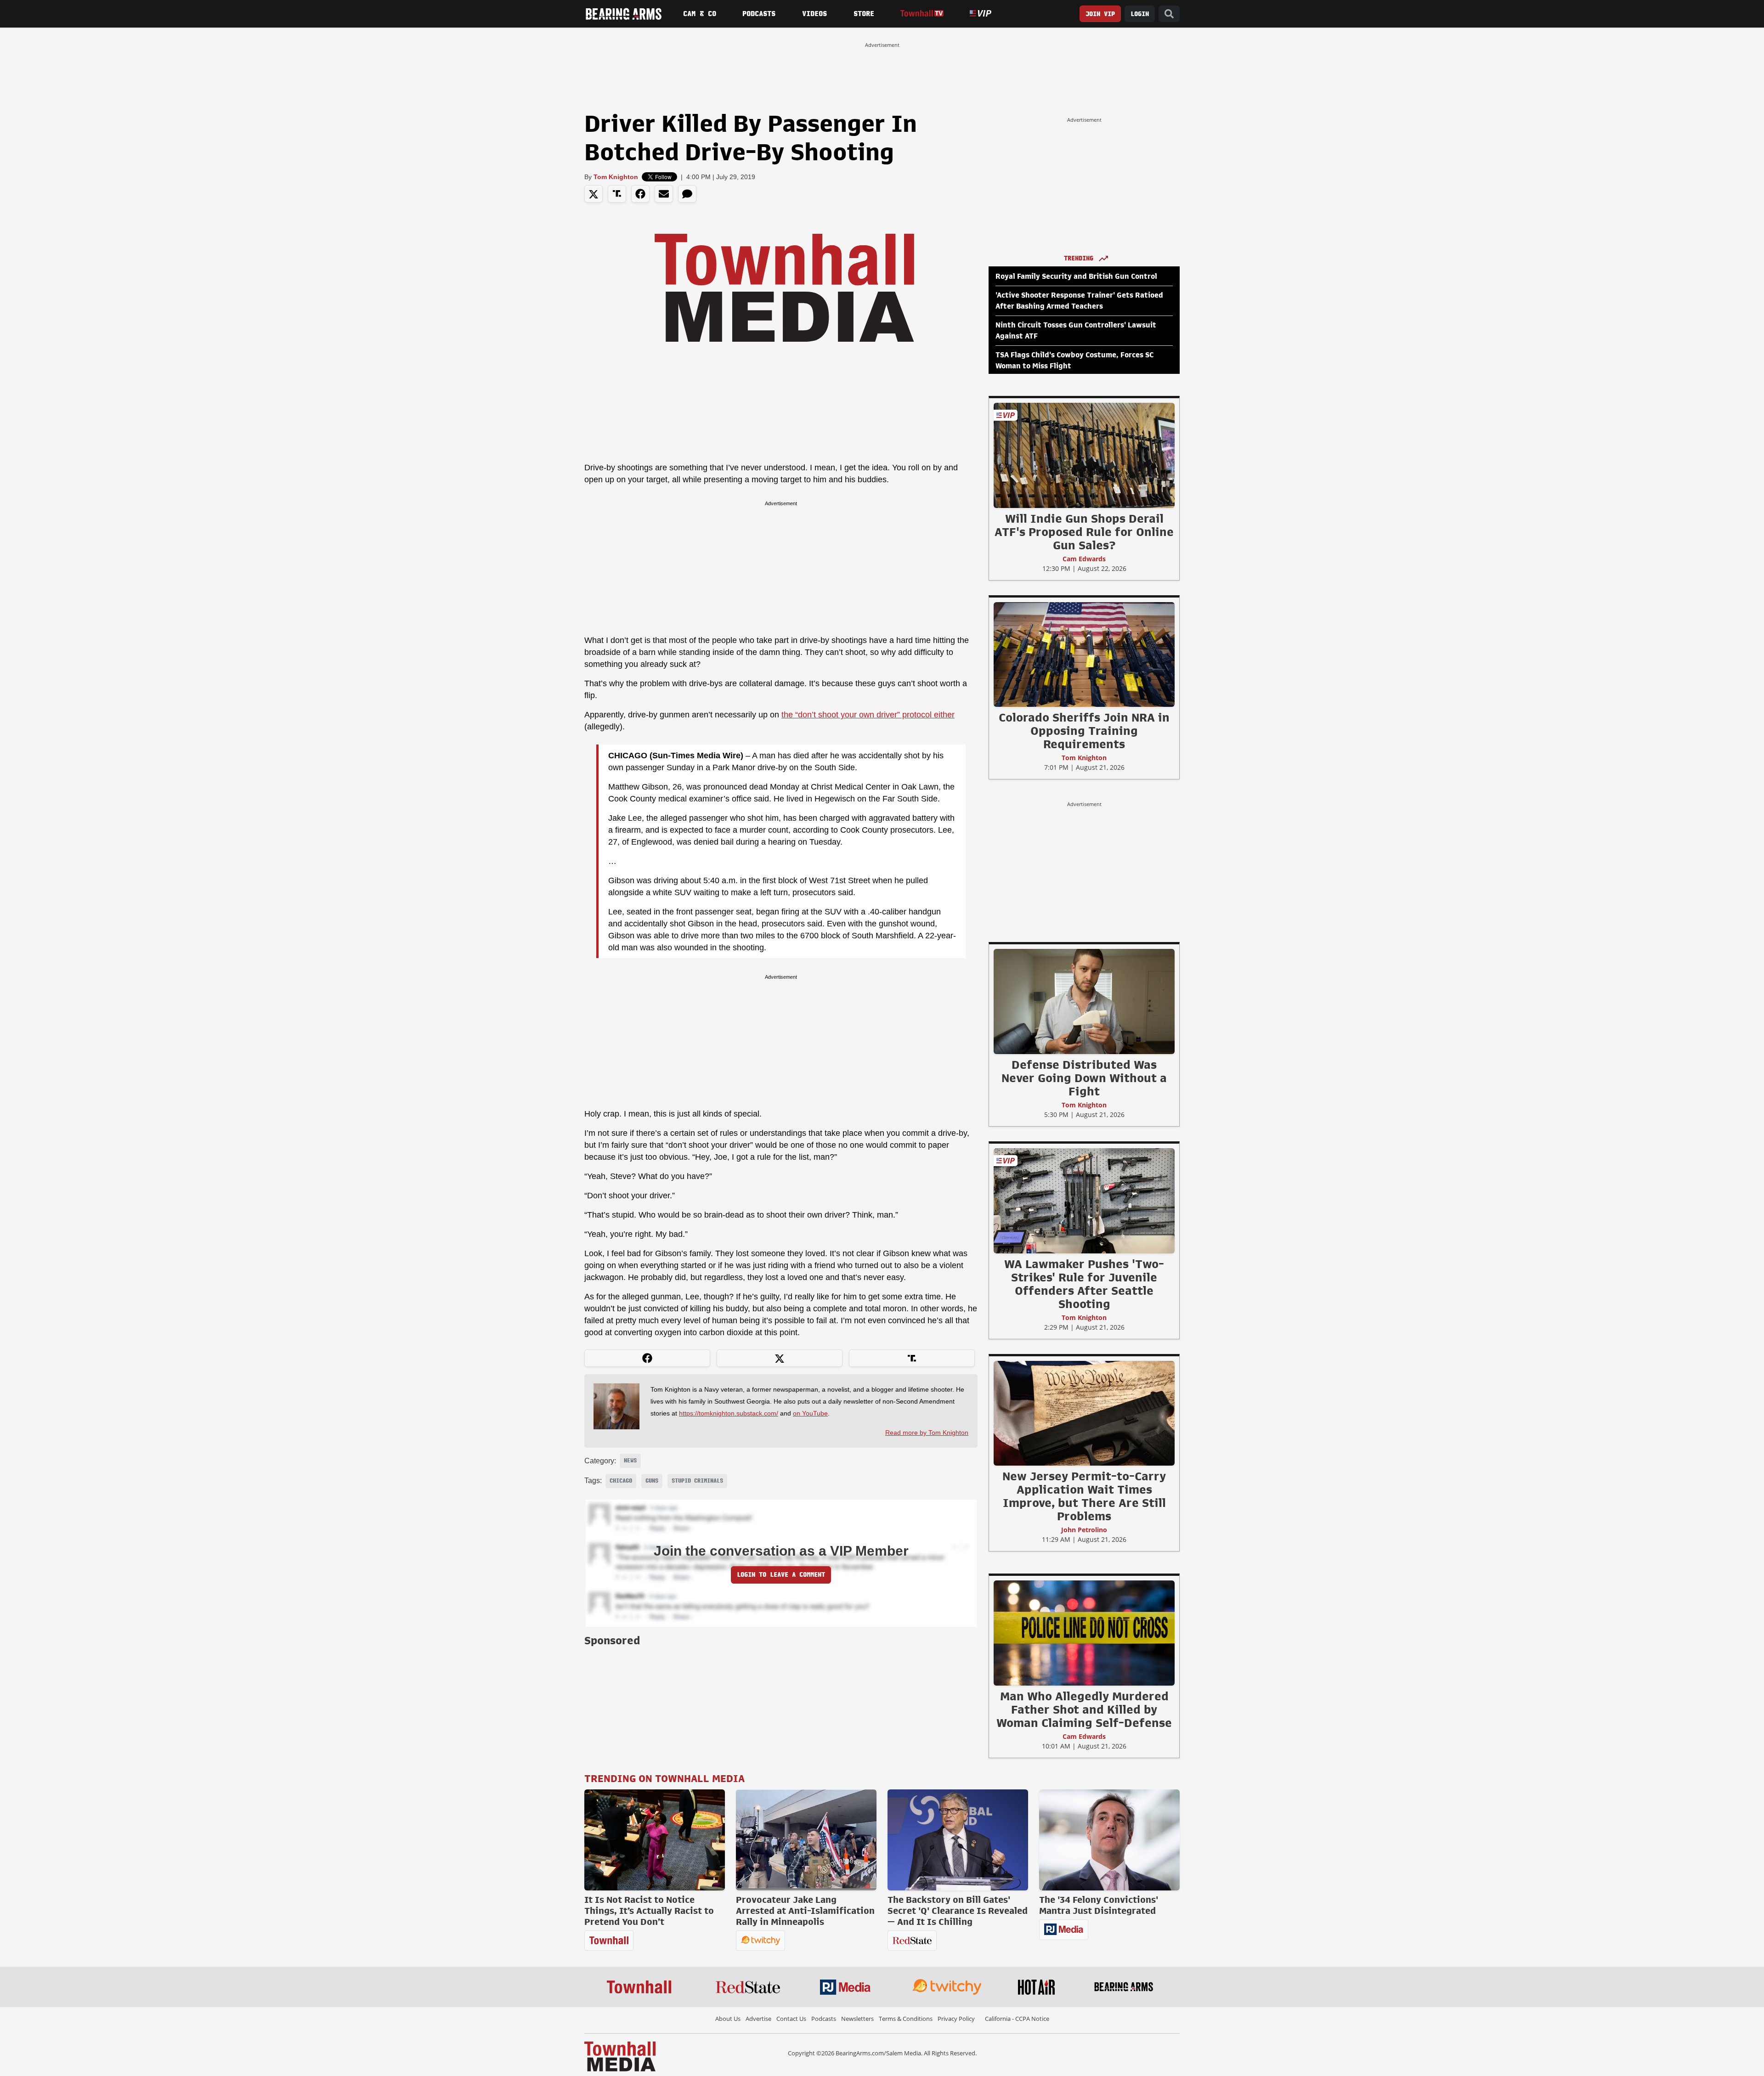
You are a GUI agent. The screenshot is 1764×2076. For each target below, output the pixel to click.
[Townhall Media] (620, 2056)
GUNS (652, 1481)
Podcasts (759, 14)
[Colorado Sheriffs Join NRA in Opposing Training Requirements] (1084, 654)
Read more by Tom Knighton (927, 1433)
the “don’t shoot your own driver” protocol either (868, 715)
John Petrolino (1084, 1530)
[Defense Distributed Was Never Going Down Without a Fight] (1084, 1001)
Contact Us (791, 2019)
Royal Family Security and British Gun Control (1076, 276)
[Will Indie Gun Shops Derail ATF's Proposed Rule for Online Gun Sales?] (1084, 455)
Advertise (758, 2019)
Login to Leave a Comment (781, 1575)
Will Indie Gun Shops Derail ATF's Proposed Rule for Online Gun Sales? (1084, 532)
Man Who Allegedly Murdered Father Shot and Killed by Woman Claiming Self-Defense (1084, 1709)
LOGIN (1140, 14)
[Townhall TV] (922, 14)
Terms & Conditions (906, 2019)
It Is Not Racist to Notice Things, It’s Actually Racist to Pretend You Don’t (649, 1911)
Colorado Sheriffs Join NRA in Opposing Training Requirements (1084, 731)
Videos (814, 14)
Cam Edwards (1084, 559)
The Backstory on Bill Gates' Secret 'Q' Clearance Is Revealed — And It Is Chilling (958, 1911)
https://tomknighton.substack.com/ (729, 1413)
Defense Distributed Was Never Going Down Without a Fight (1084, 1078)
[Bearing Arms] (623, 14)
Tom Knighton (616, 177)
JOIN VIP (1100, 14)
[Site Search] (1169, 14)
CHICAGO (621, 1481)
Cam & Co (700, 14)
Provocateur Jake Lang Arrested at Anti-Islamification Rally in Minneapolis (805, 1911)
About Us (728, 2019)
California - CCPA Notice (1017, 2019)
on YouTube (810, 1413)
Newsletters (857, 2019)
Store (864, 14)
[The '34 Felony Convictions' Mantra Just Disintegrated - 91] (1109, 1840)
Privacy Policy (956, 2019)
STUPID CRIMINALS (697, 1481)
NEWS (630, 1461)
